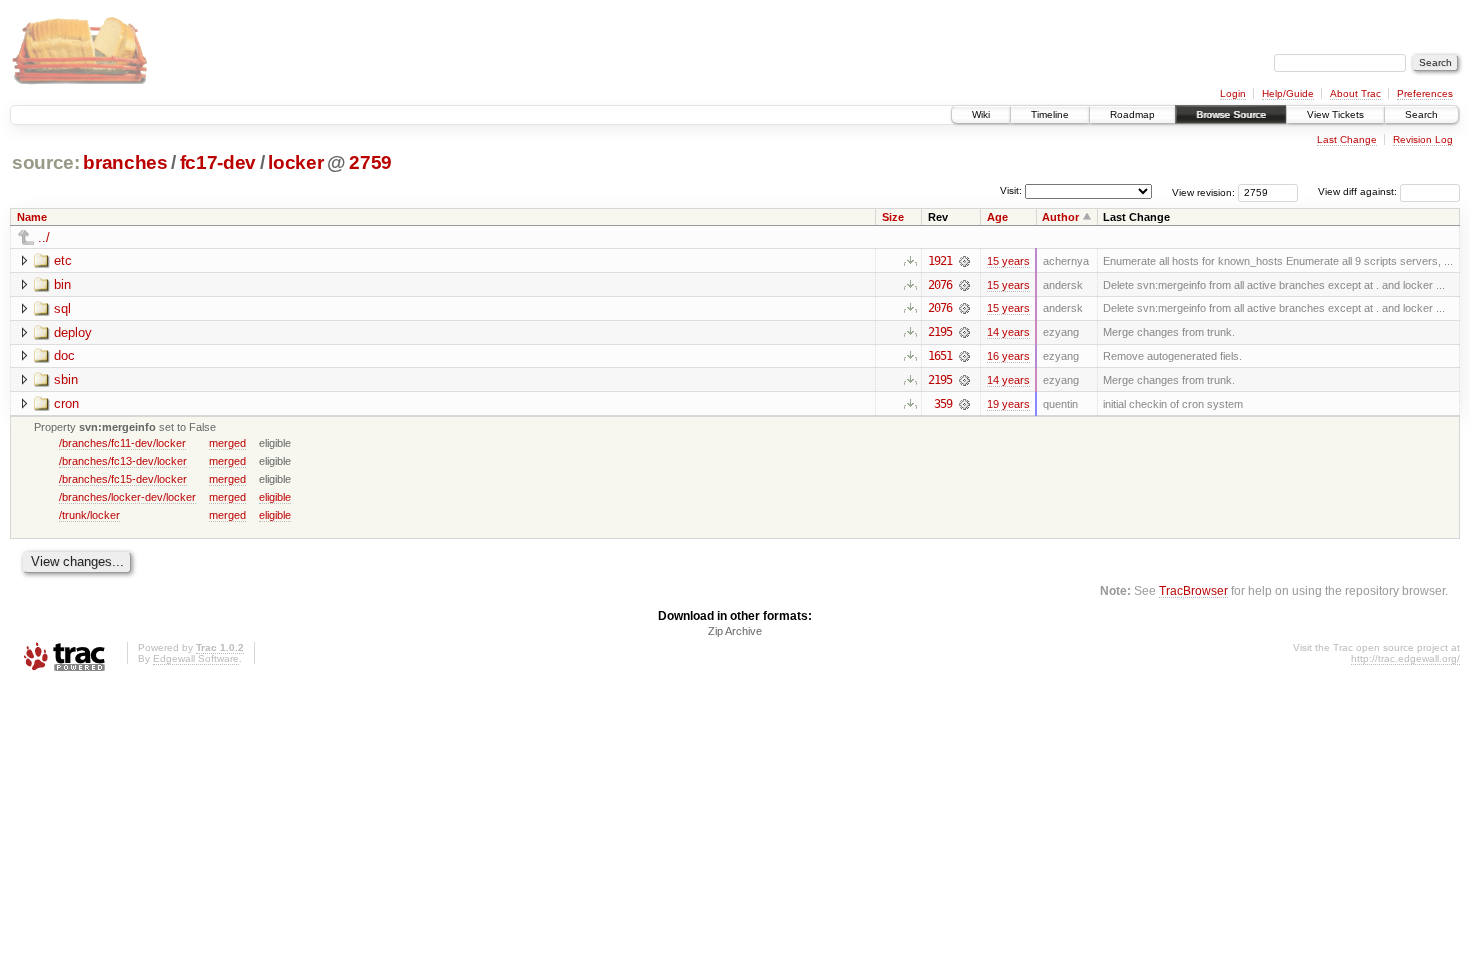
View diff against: (1359, 191)
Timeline (1050, 114)
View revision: (1203, 191)
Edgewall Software (196, 658)
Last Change (1347, 139)
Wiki (981, 114)
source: (46, 162)
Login (1233, 93)
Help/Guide (1288, 93)
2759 (370, 162)
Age (997, 217)
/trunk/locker (89, 515)
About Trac (1355, 93)
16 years (1008, 356)
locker (295, 162)
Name (32, 217)
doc (64, 355)
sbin (66, 379)
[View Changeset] (964, 261)
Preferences (1425, 93)
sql (62, 308)
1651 (940, 356)
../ (44, 237)
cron (66, 403)
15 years (1008, 261)
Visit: (1011, 190)
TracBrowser (1193, 590)
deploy (73, 332)
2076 (940, 285)
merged (227, 443)
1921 (940, 261)
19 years (1008, 404)
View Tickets (1335, 114)
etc (63, 260)
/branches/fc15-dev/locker (123, 479)
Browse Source (1231, 114)
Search (1421, 114)
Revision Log (1423, 139)
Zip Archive (735, 631)
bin (62, 284)
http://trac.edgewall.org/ (1405, 658)
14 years (1008, 332)
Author (1060, 217)
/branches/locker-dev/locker (127, 497)
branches (125, 162)
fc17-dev (218, 162)
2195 (940, 332)
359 (943, 404)
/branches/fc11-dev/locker (122, 443)
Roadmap (1132, 114)
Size (893, 217)
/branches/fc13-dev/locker (123, 461)
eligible (275, 497)
